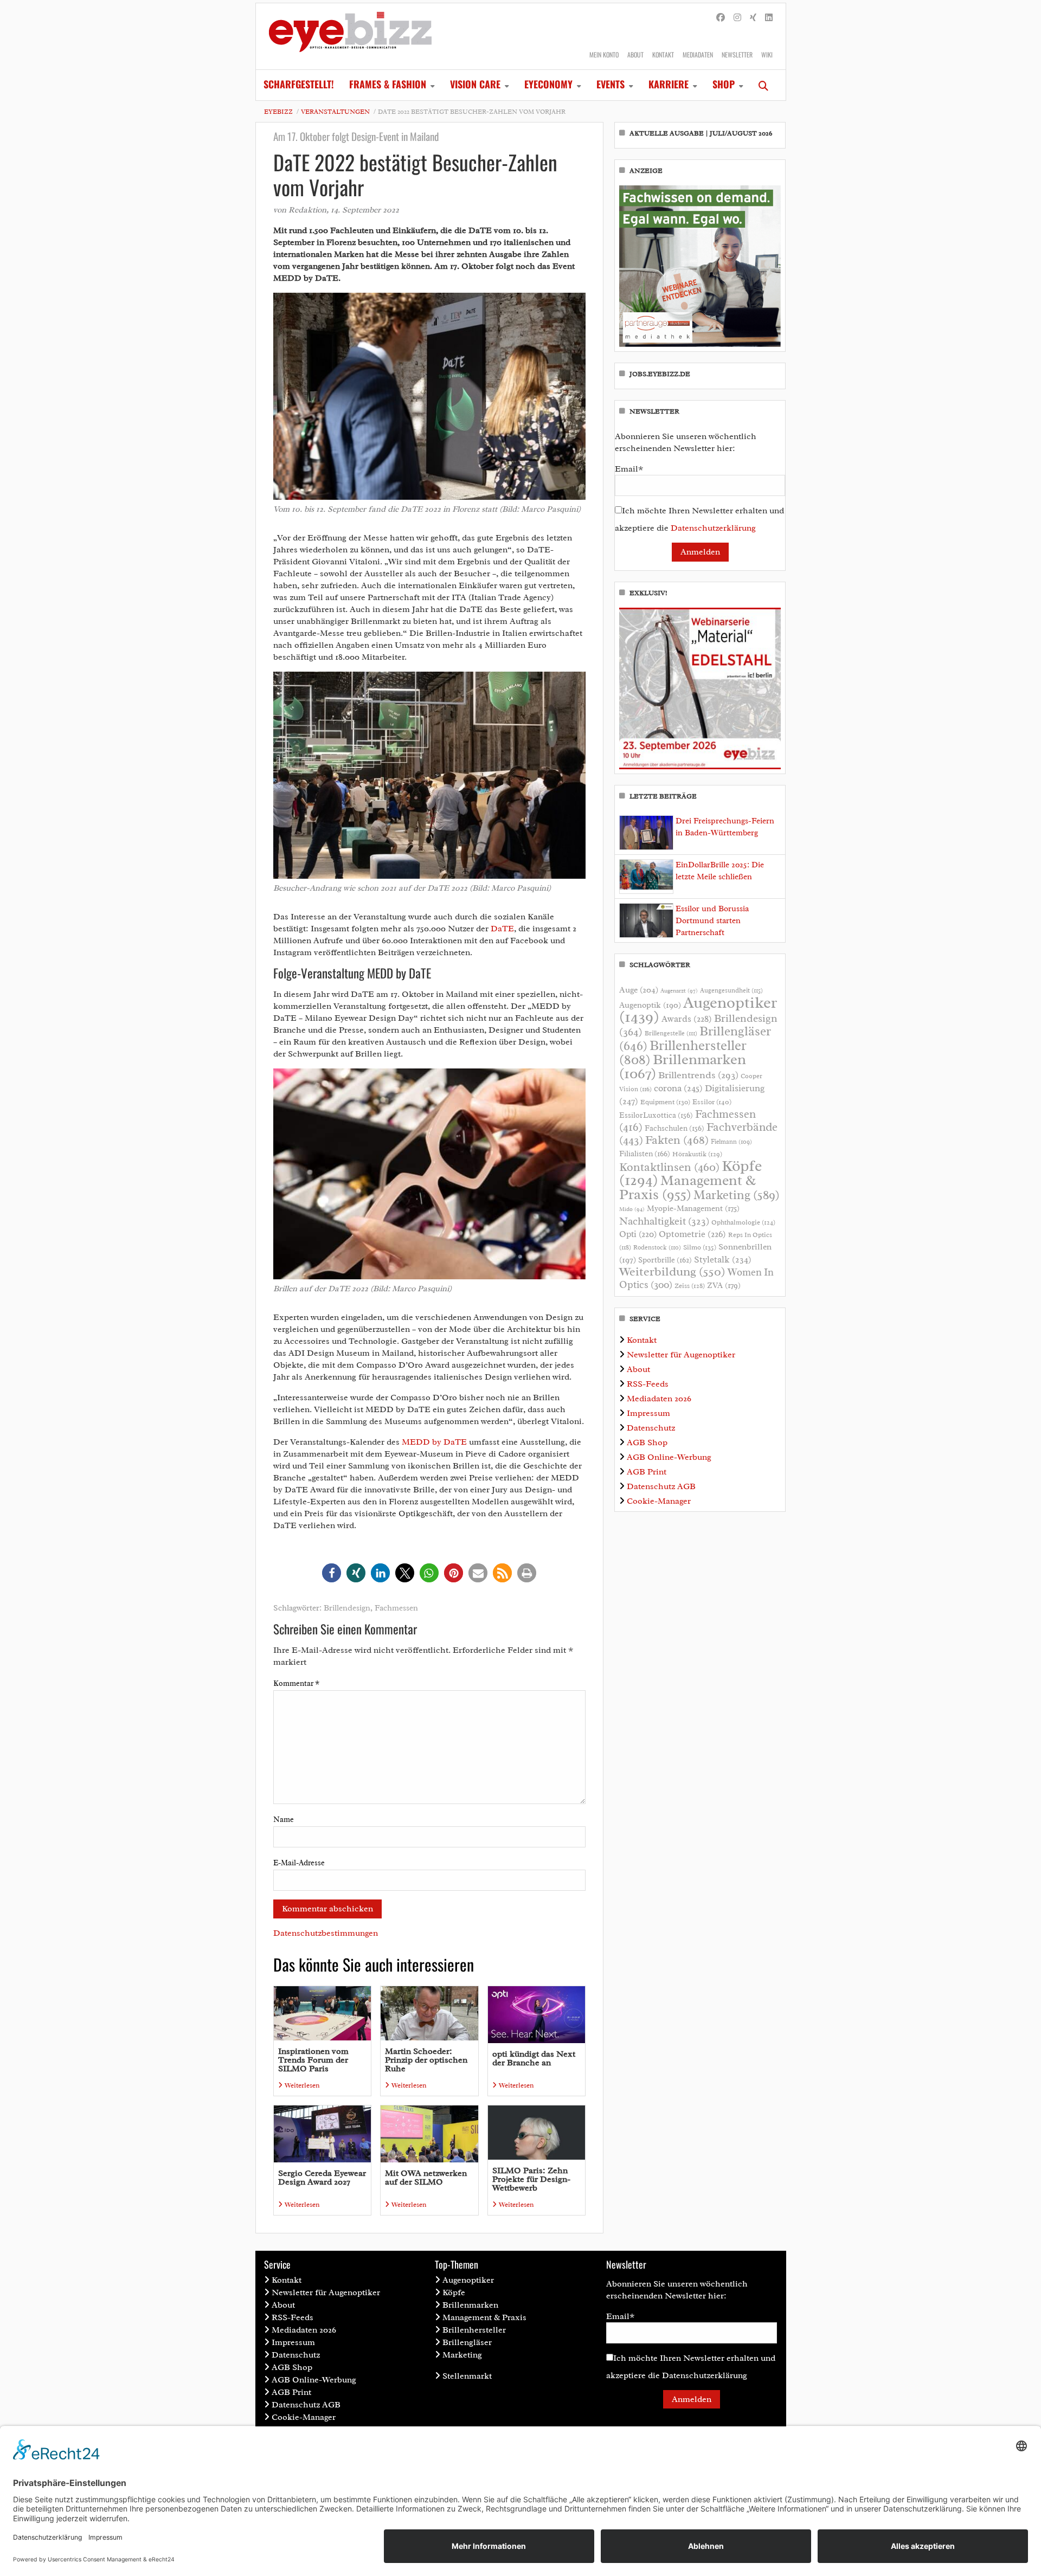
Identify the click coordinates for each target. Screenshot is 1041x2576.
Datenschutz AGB (661, 1486)
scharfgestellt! (299, 84)
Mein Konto (604, 54)
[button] (332, 1573)
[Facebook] (721, 18)
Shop (724, 84)
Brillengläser (467, 2342)
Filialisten (645, 1154)
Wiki (767, 54)
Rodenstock (657, 1248)
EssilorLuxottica (656, 1115)
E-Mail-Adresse (299, 1863)
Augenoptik (650, 1005)
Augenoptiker (698, 1010)
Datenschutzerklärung (713, 528)
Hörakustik (697, 1154)
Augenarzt (679, 991)
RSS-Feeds (648, 1384)
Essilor (712, 1102)
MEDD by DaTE (434, 1442)
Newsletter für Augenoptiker (681, 1355)
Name (284, 1820)
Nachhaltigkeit (664, 1221)
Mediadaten (698, 54)
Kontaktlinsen (669, 1167)
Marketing (737, 1195)
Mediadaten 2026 (659, 1399)
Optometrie (692, 1234)
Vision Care (475, 84)
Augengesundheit (731, 991)
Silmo (700, 1247)
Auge (639, 990)
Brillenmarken (683, 1066)
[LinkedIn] (769, 18)
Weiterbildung (672, 1271)
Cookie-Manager (659, 1501)
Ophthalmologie (743, 1222)
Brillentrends (698, 1075)
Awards (687, 1019)
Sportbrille (665, 1260)
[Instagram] (737, 18)
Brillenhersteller (474, 2330)
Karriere (669, 84)
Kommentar (296, 1683)
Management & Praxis (687, 1187)
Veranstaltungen (335, 112)
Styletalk (723, 1260)
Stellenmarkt (467, 2376)
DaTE (502, 929)
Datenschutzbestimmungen (326, 1933)
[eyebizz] (350, 36)
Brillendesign (347, 1608)
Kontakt (663, 54)
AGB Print (647, 1472)
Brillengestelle (671, 1033)
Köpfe (454, 2292)
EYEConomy (548, 84)
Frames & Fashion (388, 84)
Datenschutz (651, 1428)
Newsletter (737, 54)
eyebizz (278, 112)
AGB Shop (647, 1442)
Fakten (677, 1140)
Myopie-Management (693, 1208)
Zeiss (690, 1286)
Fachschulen (674, 1128)
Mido (632, 1209)
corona (678, 1088)
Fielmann (731, 1142)
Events (611, 84)
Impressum (648, 1413)
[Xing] (753, 18)
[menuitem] (299, 85)
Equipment (665, 1102)
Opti (638, 1234)
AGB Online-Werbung (669, 1457)
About (635, 54)
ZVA (724, 1285)
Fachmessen (396, 1608)
